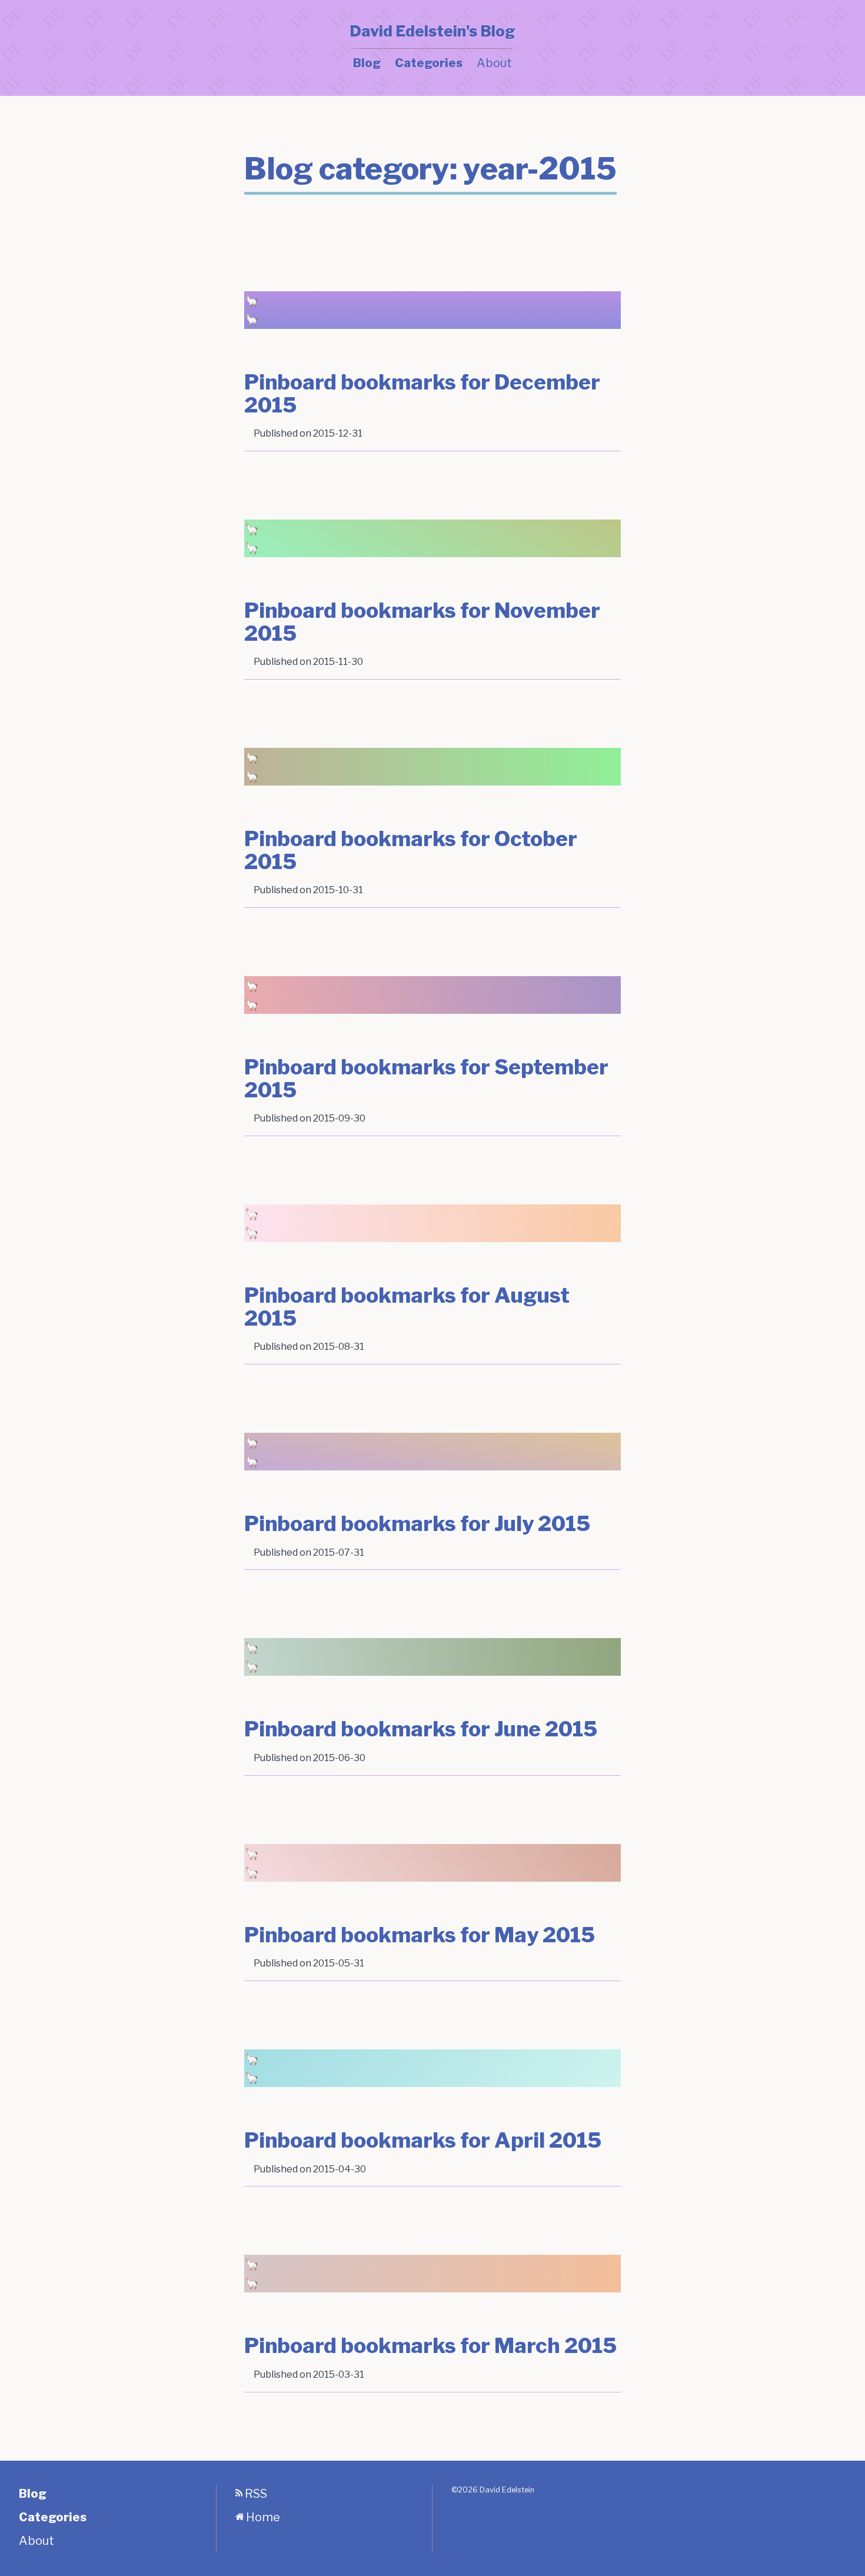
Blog (367, 63)
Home (262, 2517)
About (494, 63)
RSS (255, 2494)
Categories (429, 63)
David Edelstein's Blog (432, 31)
